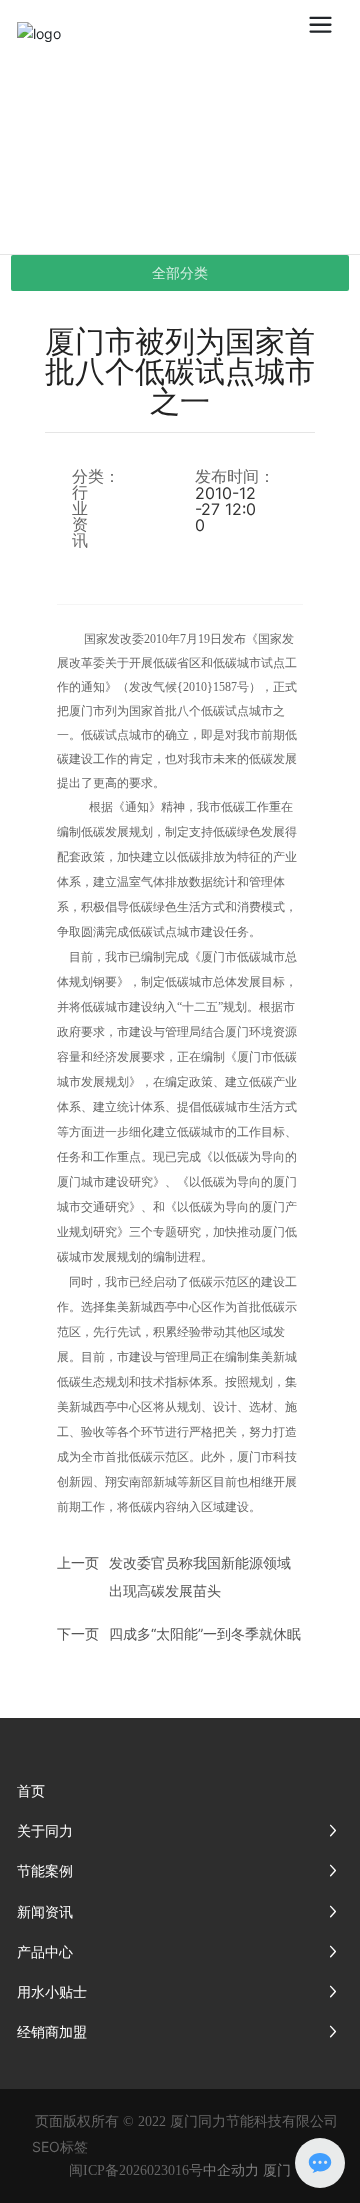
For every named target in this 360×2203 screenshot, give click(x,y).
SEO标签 (60, 2146)
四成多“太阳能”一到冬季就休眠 (205, 1633)
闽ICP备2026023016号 (136, 2170)
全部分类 (180, 273)
